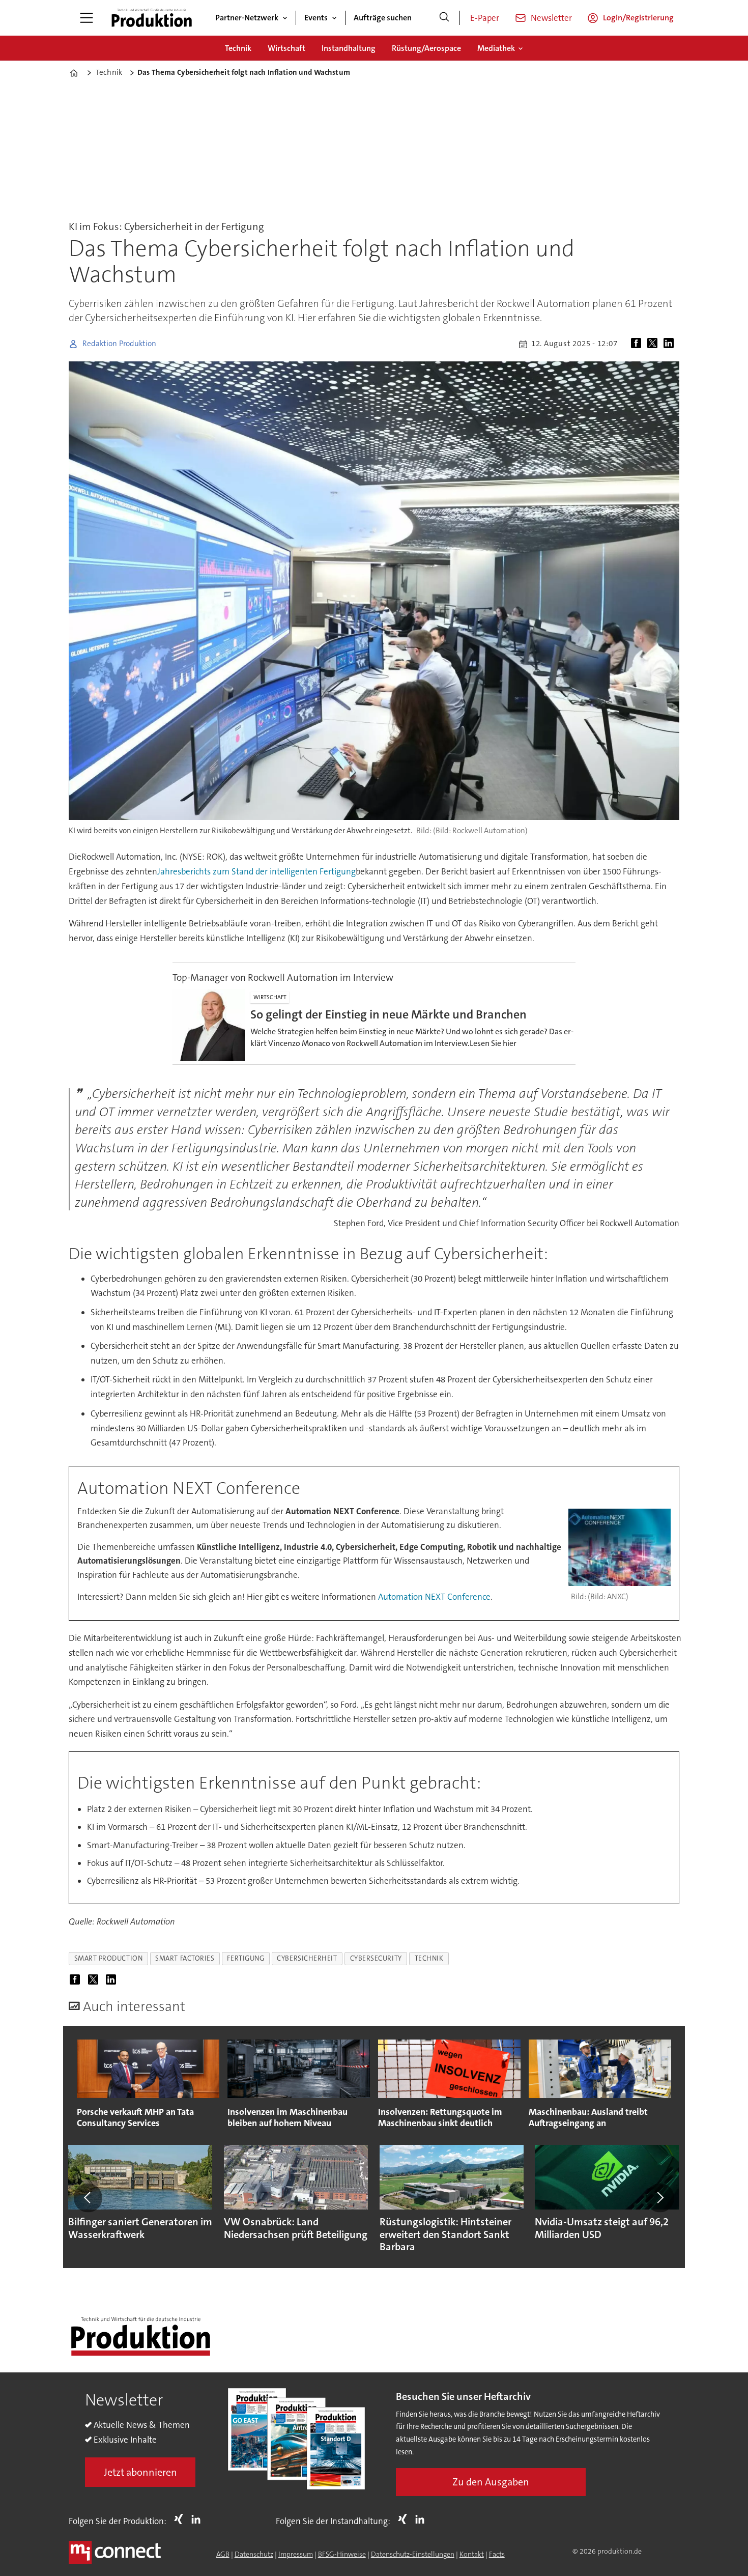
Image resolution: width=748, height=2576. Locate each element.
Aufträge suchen (383, 18)
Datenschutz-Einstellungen (413, 2554)
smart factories (185, 1958)
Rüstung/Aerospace (426, 48)
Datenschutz (254, 2554)
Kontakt (472, 2554)
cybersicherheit (307, 1958)
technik (429, 1958)
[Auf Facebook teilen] (638, 344)
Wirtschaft (286, 48)
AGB (223, 2554)
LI (198, 2519)
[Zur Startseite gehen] (152, 18)
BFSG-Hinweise (342, 2554)
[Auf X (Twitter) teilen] (654, 344)
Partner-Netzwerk (247, 18)
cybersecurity (376, 1958)
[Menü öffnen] (87, 18)
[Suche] (444, 18)
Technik (238, 48)
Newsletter (551, 18)
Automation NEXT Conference (434, 1597)
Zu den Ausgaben (491, 2482)
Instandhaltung (349, 48)
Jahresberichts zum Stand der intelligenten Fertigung (256, 871)
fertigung (246, 1958)
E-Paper (485, 18)
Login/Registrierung (638, 18)
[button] (88, 2198)
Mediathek (496, 48)
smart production (109, 1958)
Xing (181, 2519)
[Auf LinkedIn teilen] (671, 344)
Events (316, 18)
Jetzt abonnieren (140, 2472)
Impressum (296, 2554)
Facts (497, 2554)
